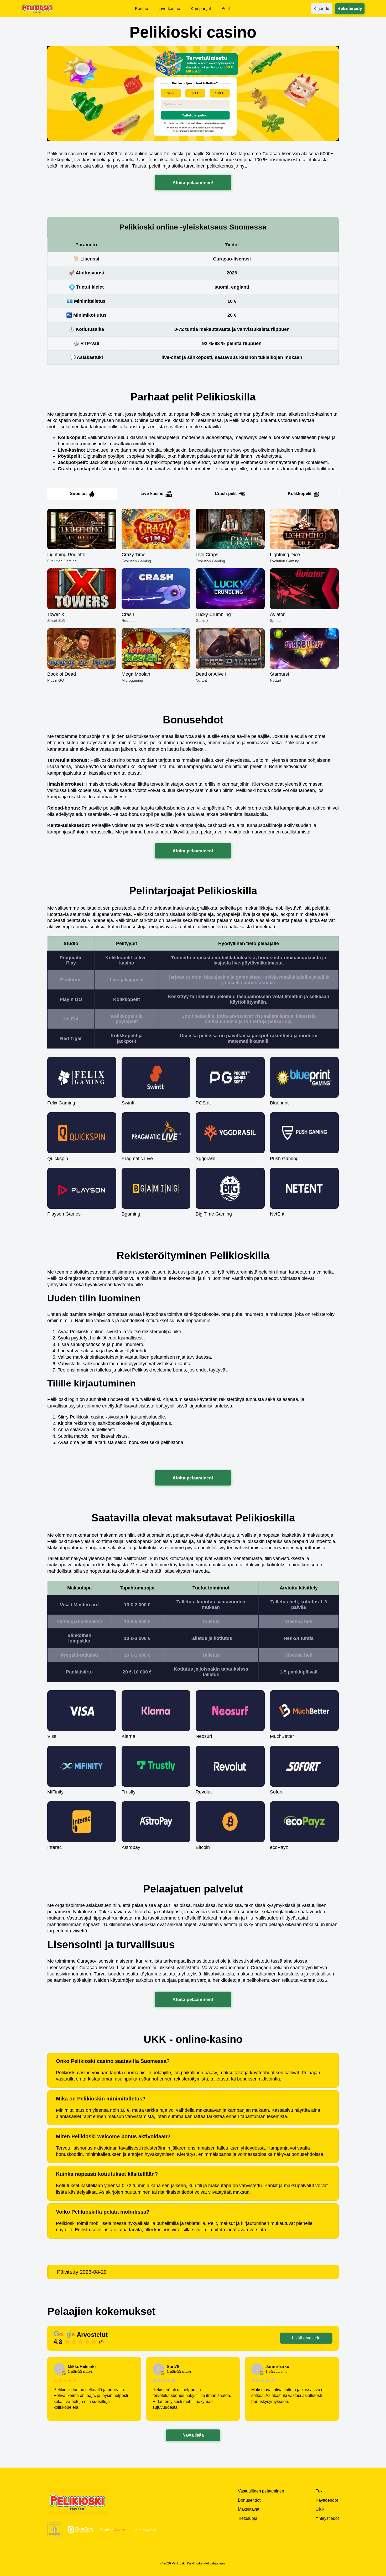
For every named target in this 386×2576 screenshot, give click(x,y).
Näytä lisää (193, 2435)
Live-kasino (152, 494)
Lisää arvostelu (306, 2338)
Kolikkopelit (300, 494)
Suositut (78, 494)
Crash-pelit (226, 494)
